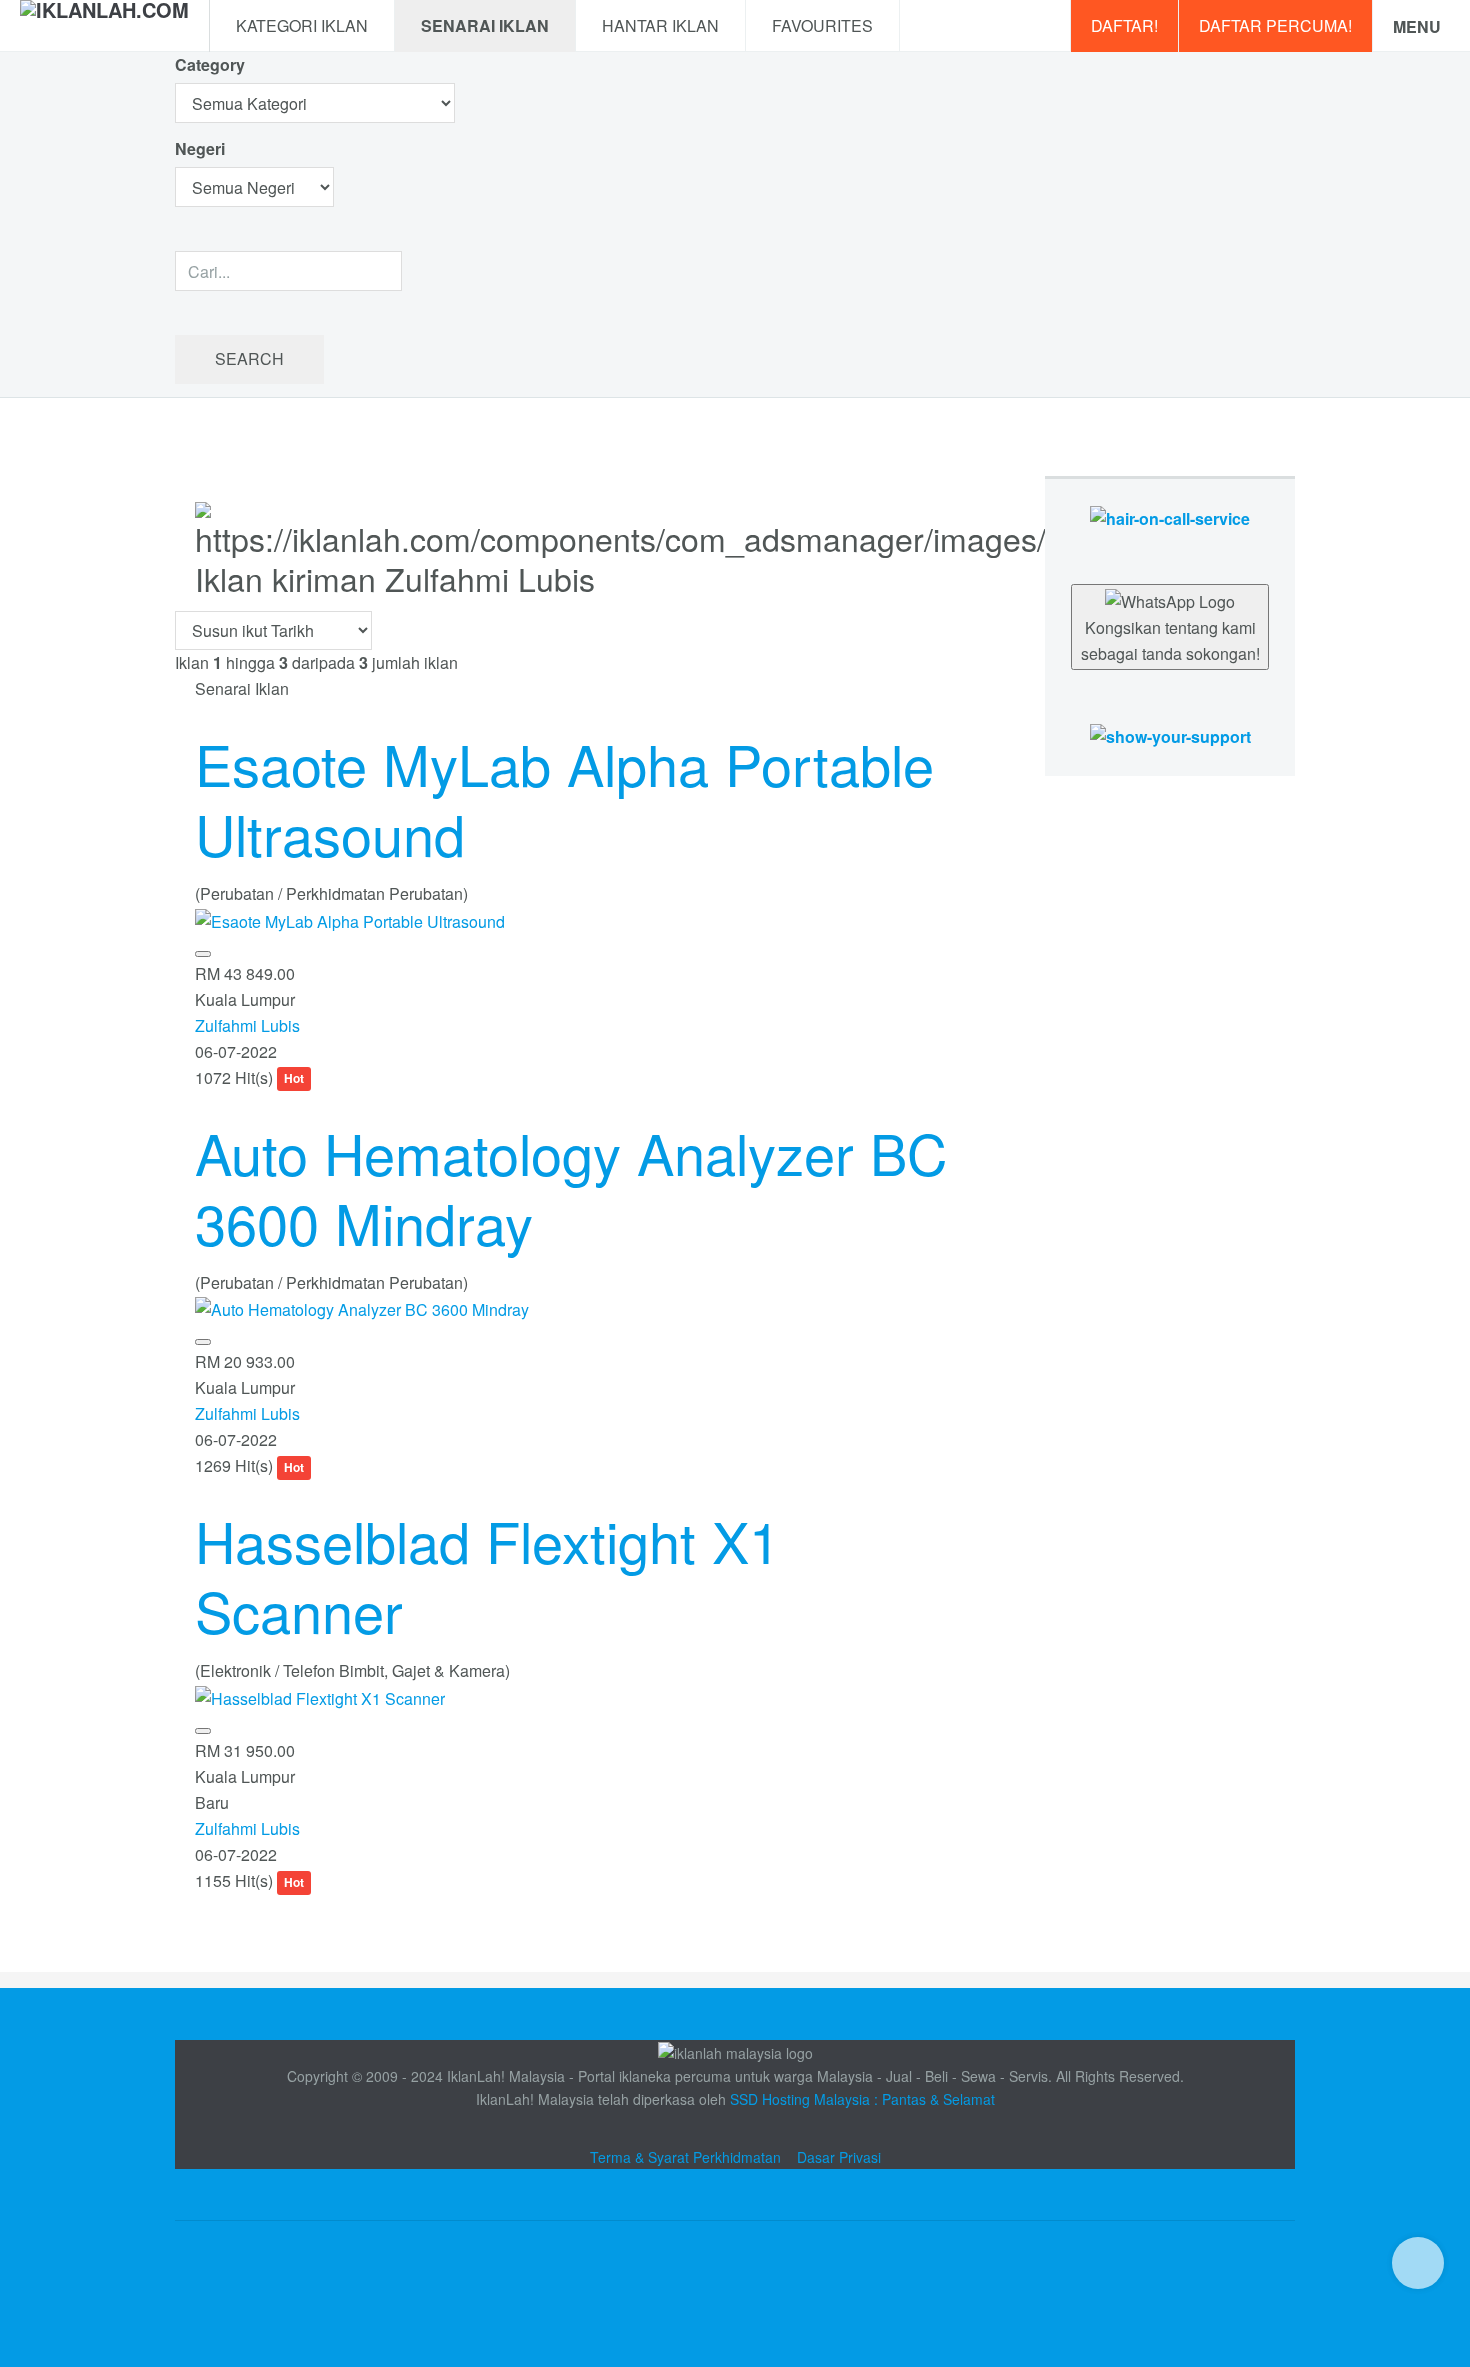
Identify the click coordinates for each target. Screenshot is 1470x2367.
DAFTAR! (1124, 25)
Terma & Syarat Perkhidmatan (685, 2157)
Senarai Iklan (485, 25)
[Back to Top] (1418, 2263)
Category (210, 64)
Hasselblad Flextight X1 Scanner (487, 1575)
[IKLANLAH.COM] (104, 26)
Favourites (822, 25)
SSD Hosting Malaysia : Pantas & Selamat (862, 2099)
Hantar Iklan (660, 25)
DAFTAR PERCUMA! (1275, 25)
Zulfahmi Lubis (247, 1025)
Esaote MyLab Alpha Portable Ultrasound (564, 798)
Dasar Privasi (839, 2157)
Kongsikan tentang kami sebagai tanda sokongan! (1170, 640)
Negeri (202, 148)
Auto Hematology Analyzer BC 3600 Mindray (571, 1187)
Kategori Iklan (302, 25)
